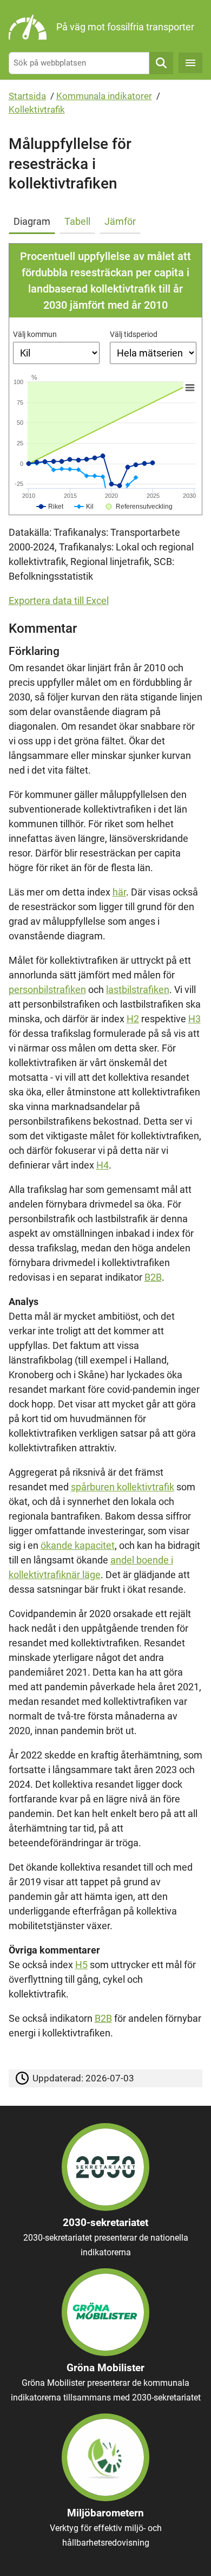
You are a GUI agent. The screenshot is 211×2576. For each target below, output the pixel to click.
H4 (103, 1165)
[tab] (34, 219)
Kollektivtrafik (37, 109)
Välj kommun (35, 334)
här (119, 892)
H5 (81, 1965)
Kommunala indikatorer (104, 96)
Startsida (27, 96)
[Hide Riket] (50, 507)
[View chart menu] (189, 388)
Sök (161, 63)
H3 (194, 1019)
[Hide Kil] (84, 507)
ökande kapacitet (78, 1545)
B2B (153, 1277)
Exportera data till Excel (59, 601)
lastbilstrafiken (138, 989)
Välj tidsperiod (134, 334)
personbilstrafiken (47, 989)
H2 (133, 1019)
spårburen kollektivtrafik (123, 1487)
